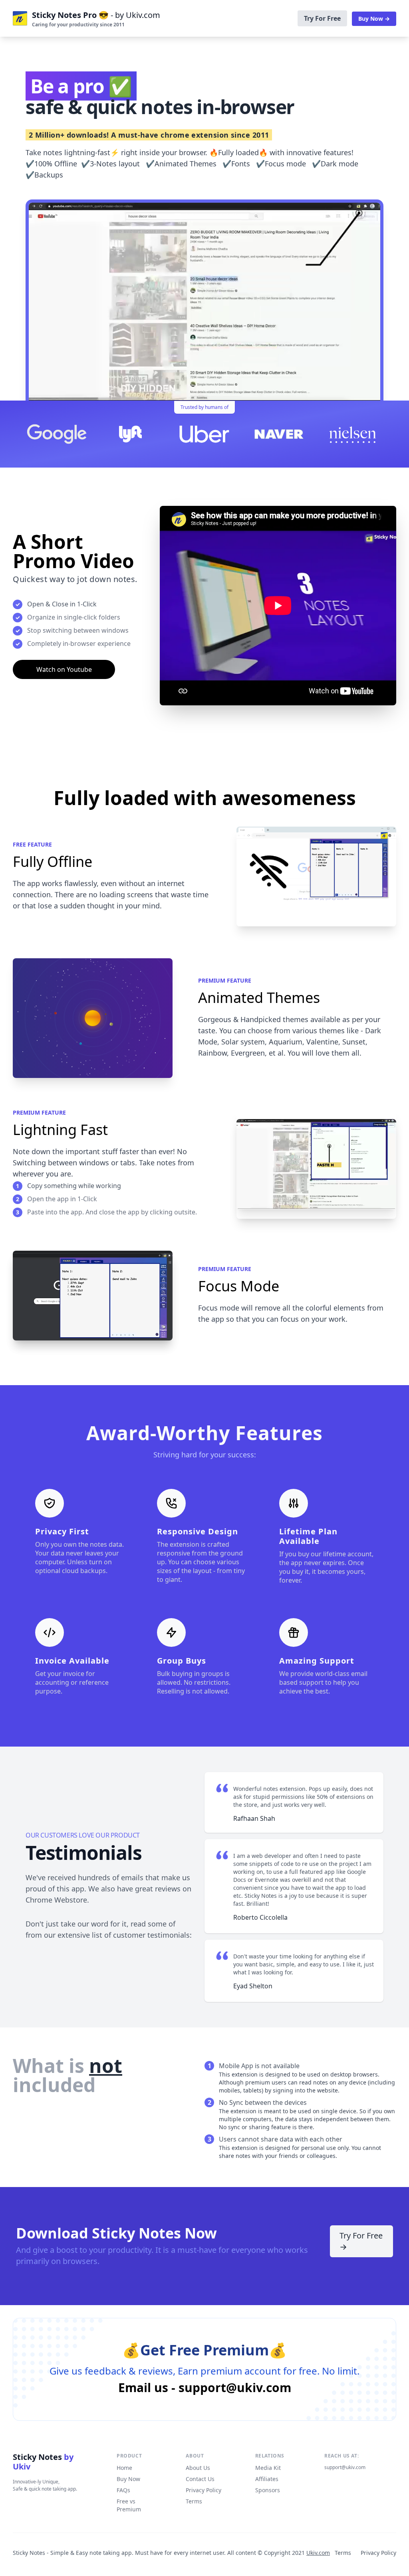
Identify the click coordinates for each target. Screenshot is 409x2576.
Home (124, 2468)
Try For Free (322, 18)
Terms (194, 2501)
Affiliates (267, 2479)
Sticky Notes (43, 2462)
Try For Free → (361, 2241)
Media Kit (268, 2468)
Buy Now (128, 2479)
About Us (198, 2468)
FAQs (123, 2490)
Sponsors (268, 2490)
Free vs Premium (129, 2505)
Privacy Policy (204, 2490)
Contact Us (200, 2479)
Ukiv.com (318, 2553)
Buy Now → (374, 19)
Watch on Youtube (64, 669)
